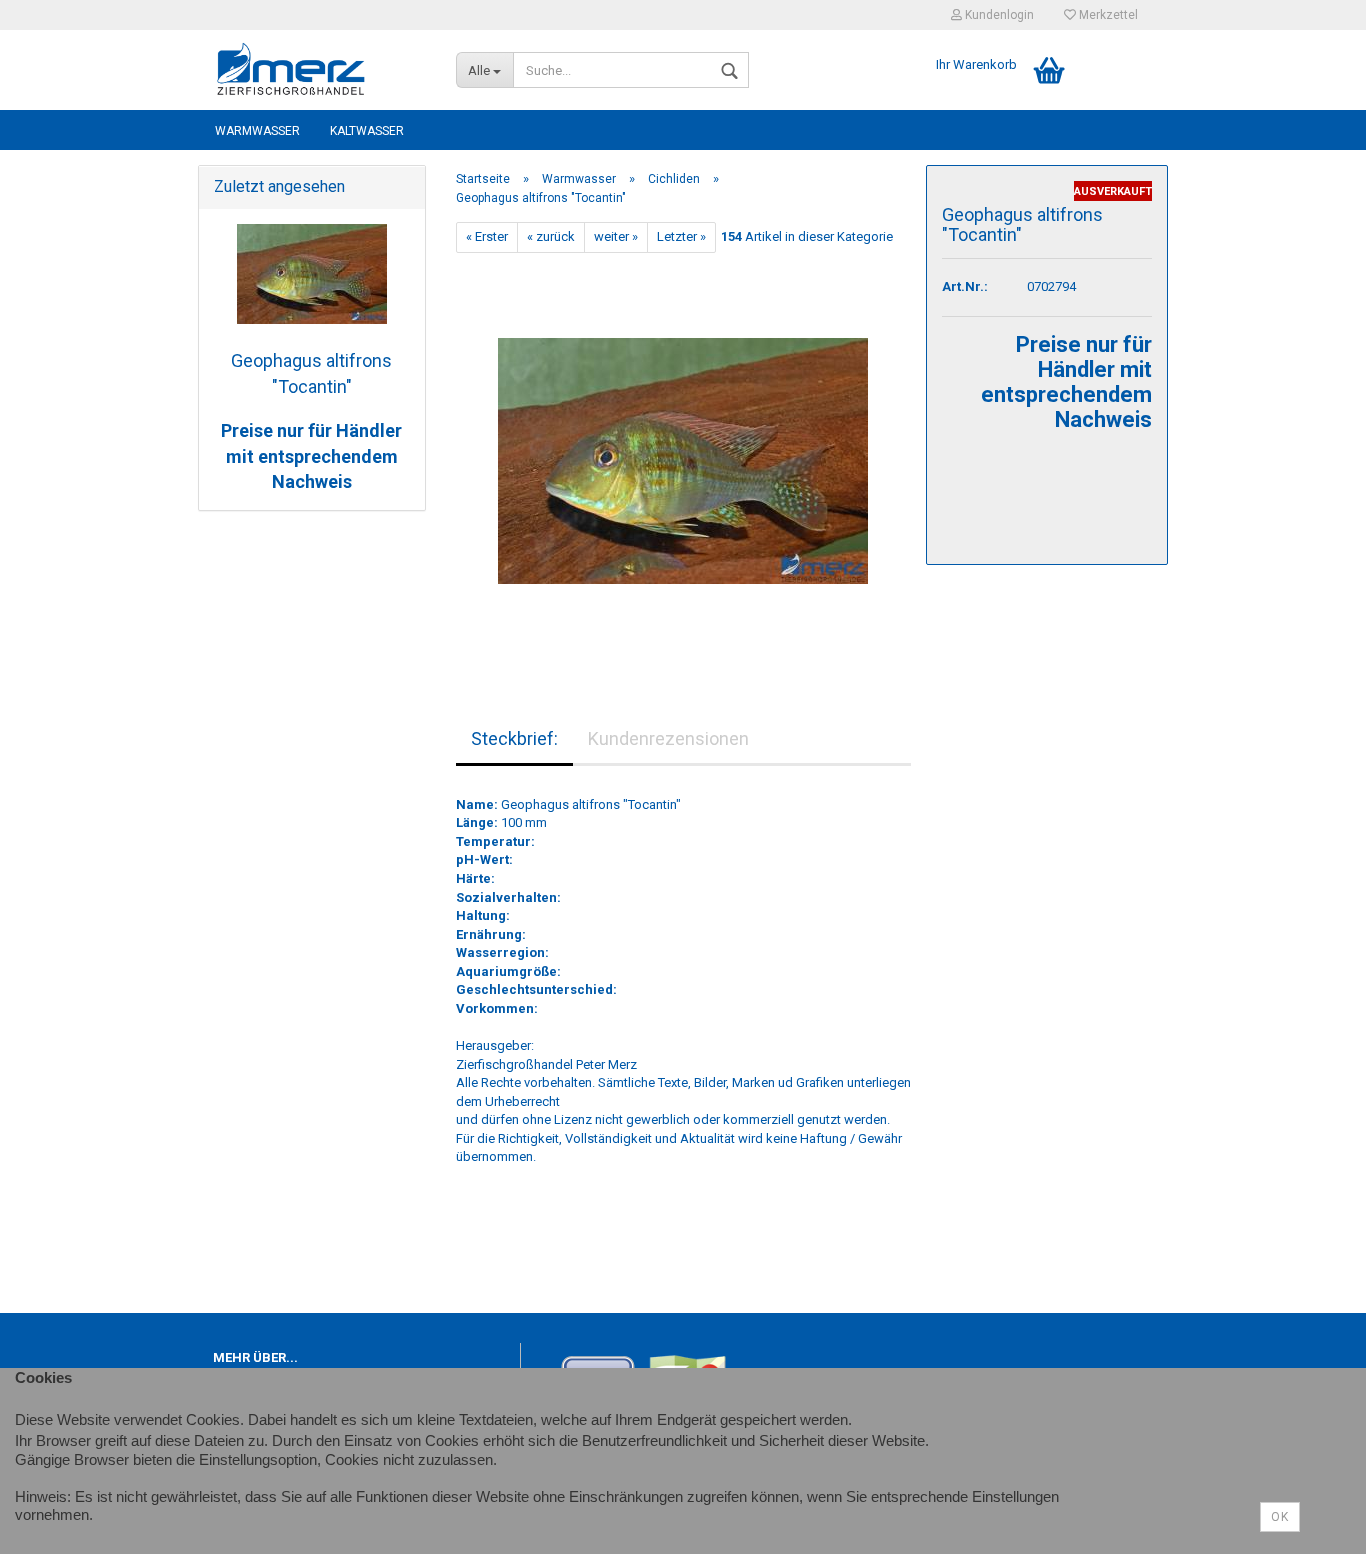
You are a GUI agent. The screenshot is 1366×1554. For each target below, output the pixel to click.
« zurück (551, 236)
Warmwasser (257, 131)
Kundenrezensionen (668, 738)
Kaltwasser (367, 131)
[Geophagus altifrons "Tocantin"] (683, 451)
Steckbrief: (514, 738)
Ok (1280, 1517)
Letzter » (681, 236)
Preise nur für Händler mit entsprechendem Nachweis (311, 456)
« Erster (487, 236)
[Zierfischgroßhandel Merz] (319, 70)
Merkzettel (1107, 15)
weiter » (616, 236)
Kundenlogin (998, 15)
